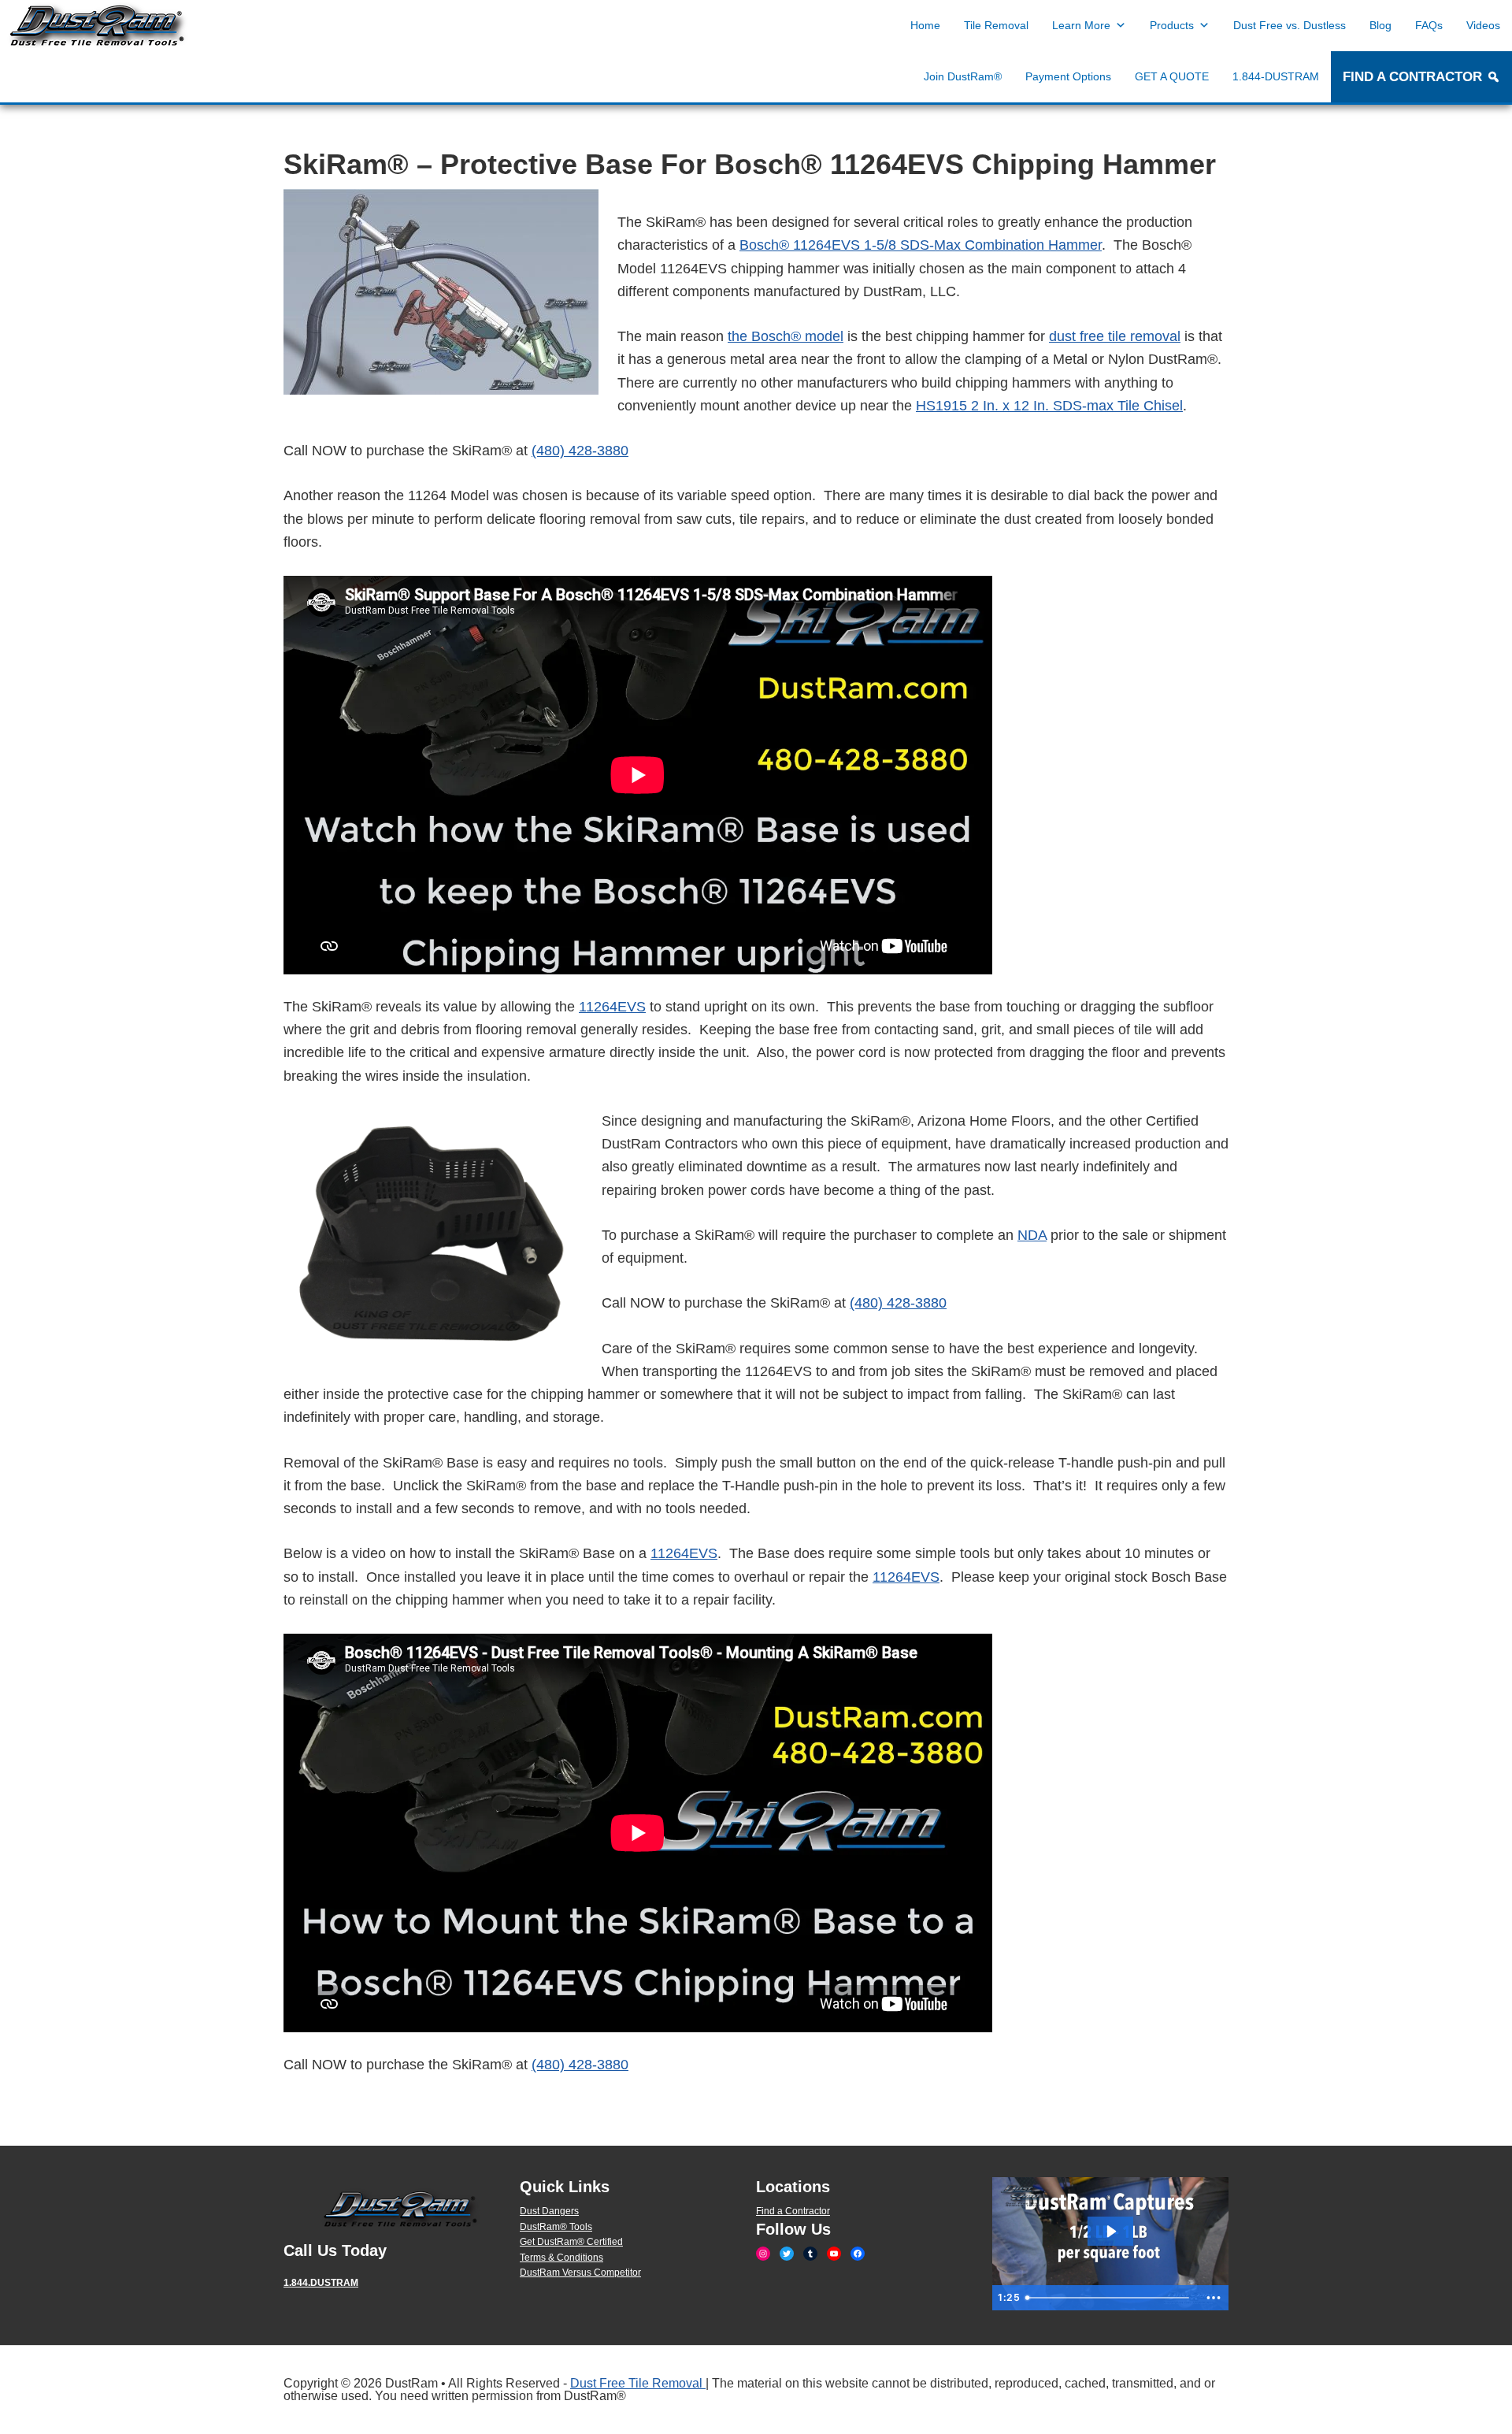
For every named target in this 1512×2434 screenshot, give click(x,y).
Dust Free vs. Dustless (1290, 25)
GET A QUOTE (1172, 76)
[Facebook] (858, 2254)
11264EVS (612, 1007)
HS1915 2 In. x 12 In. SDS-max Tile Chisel (1049, 406)
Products (1172, 25)
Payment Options (1068, 76)
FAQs (1429, 25)
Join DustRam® (963, 76)
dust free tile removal (1115, 336)
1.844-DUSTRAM (1276, 76)
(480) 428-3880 (580, 451)
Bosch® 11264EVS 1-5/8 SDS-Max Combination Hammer (921, 245)
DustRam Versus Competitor (580, 2273)
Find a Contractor (793, 2211)
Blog (1380, 25)
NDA (1032, 1235)
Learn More (1081, 25)
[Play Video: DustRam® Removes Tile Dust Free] (1111, 2232)
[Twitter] (787, 2254)
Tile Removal (996, 25)
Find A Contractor (1412, 77)
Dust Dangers (549, 2211)
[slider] (1110, 2298)
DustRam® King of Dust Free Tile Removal (98, 26)
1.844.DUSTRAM (321, 2283)
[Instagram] (763, 2254)
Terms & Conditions (561, 2258)
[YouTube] (834, 2254)
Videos (1483, 25)
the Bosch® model (786, 336)
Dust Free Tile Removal (638, 2383)
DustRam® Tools (556, 2227)
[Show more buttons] (1214, 2298)
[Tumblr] (810, 2254)
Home (925, 25)
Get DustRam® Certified (571, 2242)
